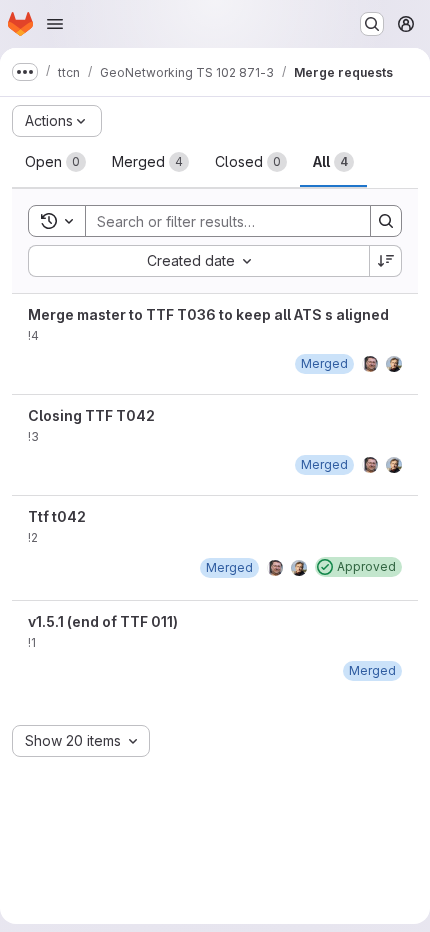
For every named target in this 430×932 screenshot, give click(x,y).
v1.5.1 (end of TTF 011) (103, 621)
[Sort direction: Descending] (386, 261)
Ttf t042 (57, 516)
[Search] (386, 221)
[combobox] (198, 261)
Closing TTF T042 (91, 415)
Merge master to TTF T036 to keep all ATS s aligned (208, 314)
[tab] (55, 162)
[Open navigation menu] (55, 24)
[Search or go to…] (372, 24)
